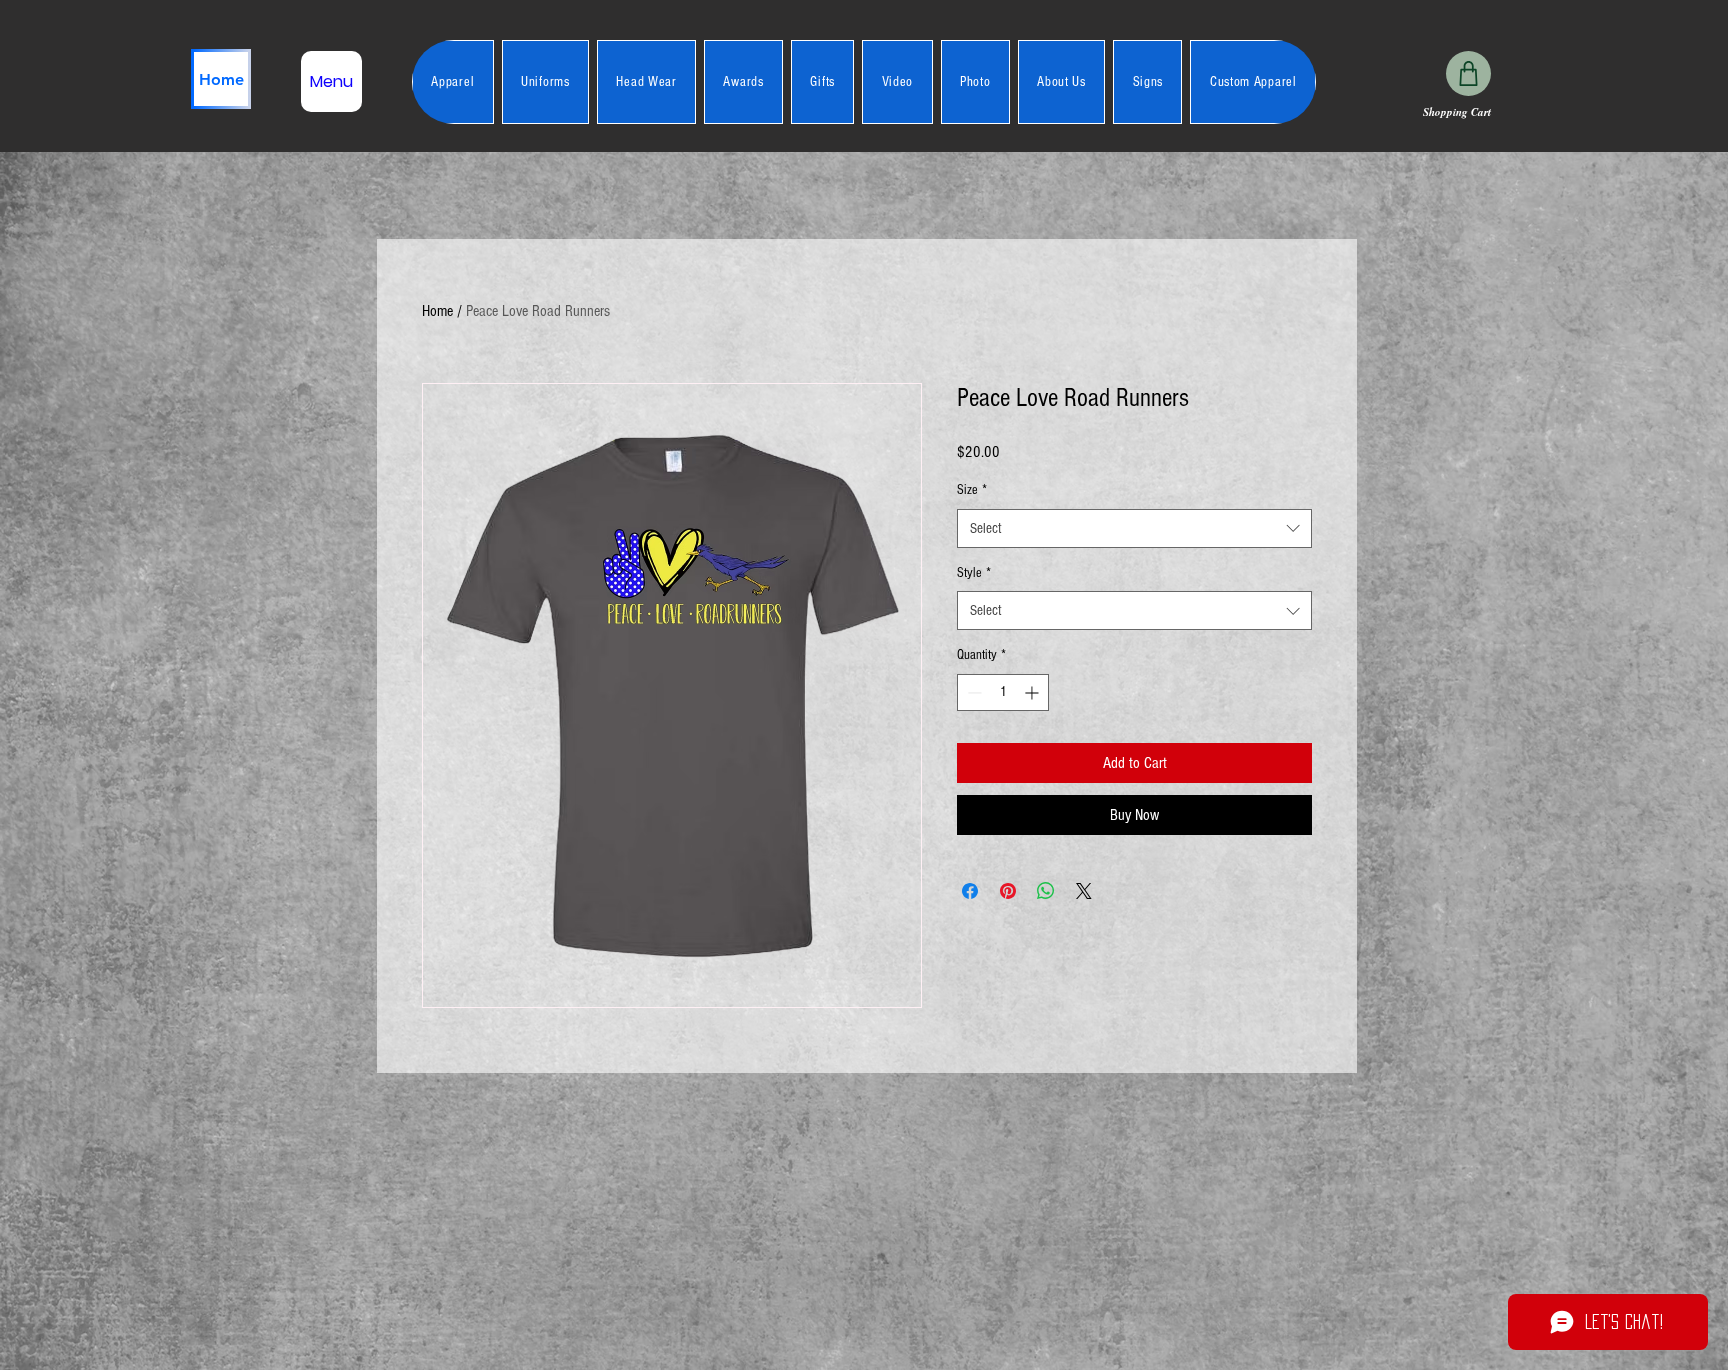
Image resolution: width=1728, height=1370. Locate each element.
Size (972, 490)
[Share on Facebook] (970, 891)
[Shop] (1468, 73)
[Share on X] (1084, 891)
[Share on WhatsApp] (1046, 891)
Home (437, 311)
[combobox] (1134, 528)
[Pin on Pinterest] (1008, 891)
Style (974, 573)
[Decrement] (972, 692)
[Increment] (1033, 692)
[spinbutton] (1003, 692)
